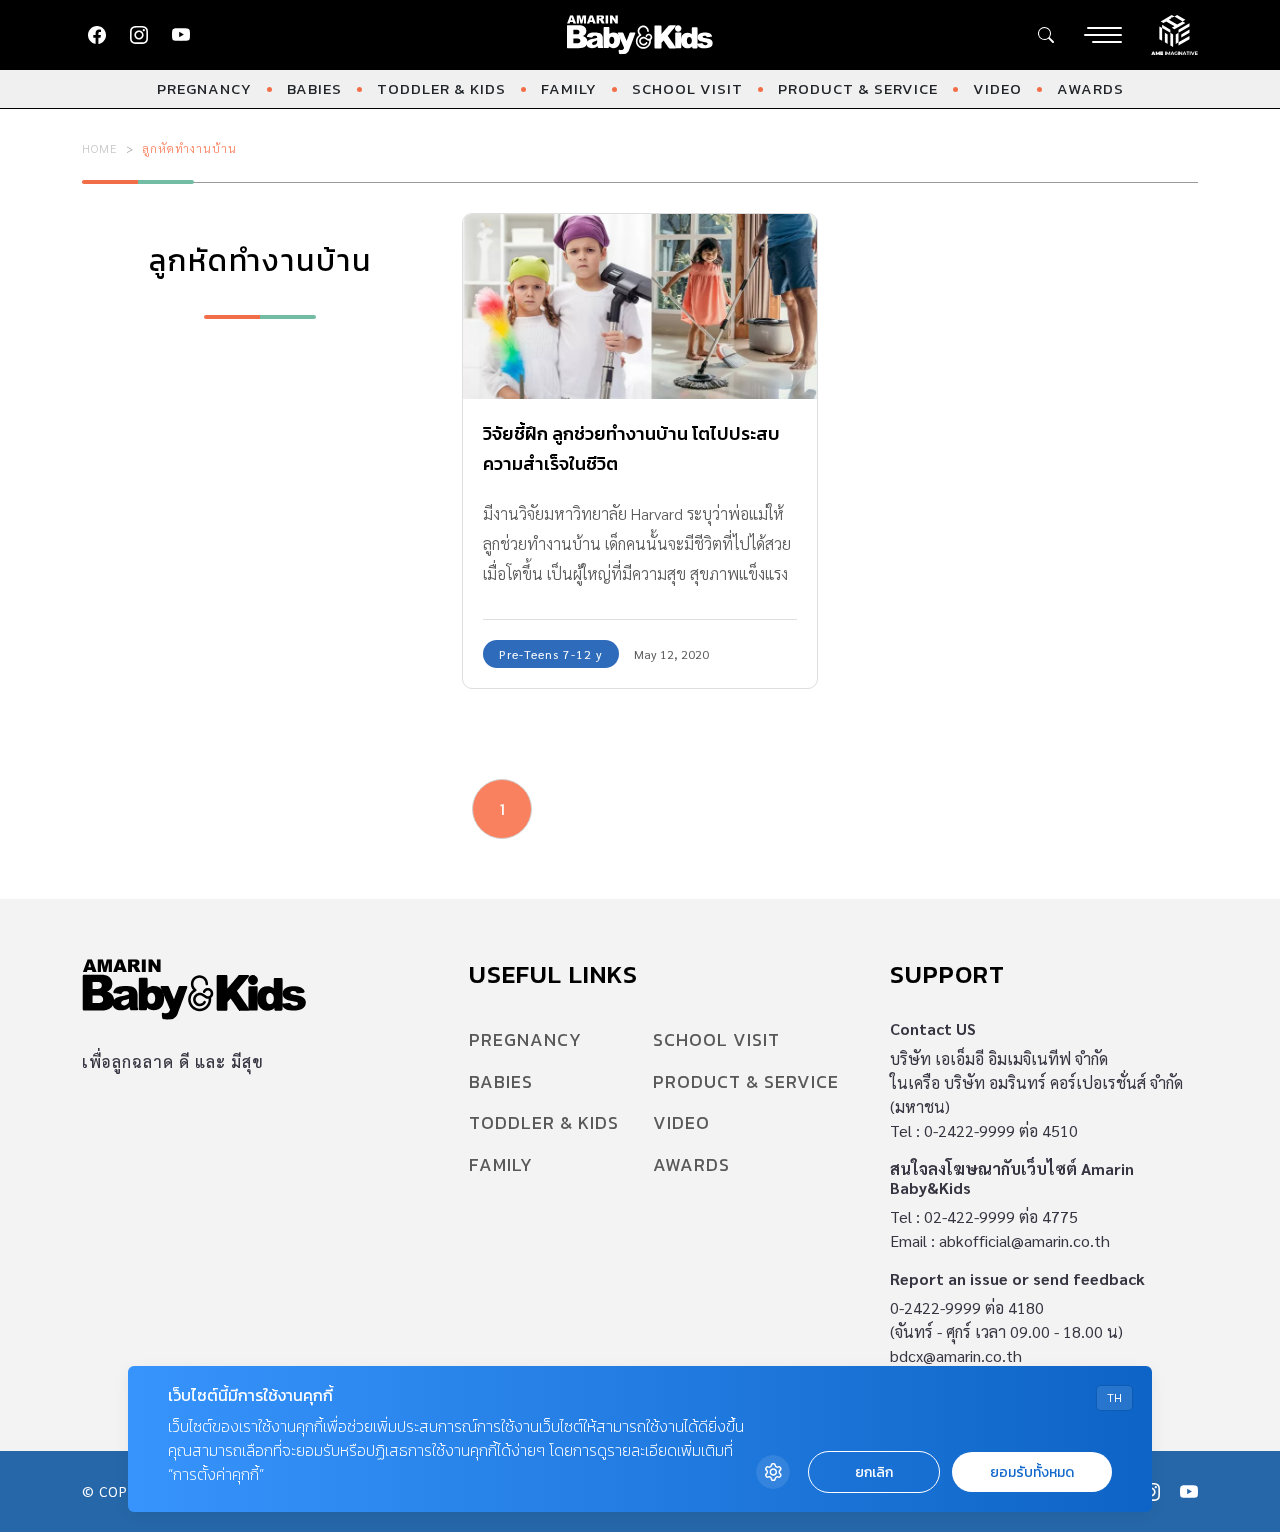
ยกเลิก (874, 1472)
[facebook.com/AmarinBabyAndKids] (97, 35)
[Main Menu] (1103, 35)
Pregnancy (204, 88)
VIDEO (997, 88)
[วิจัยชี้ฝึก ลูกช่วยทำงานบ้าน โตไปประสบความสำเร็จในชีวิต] (640, 307)
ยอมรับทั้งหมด (1032, 1472)
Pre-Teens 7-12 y (551, 654)
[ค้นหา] (1046, 35)
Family (569, 88)
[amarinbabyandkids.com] (640, 35)
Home (100, 148)
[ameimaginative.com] (1174, 33)
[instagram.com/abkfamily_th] (139, 35)
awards (1090, 88)
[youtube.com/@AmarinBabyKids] (181, 35)
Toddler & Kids (441, 88)
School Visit (687, 88)
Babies (314, 88)
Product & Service (858, 88)
